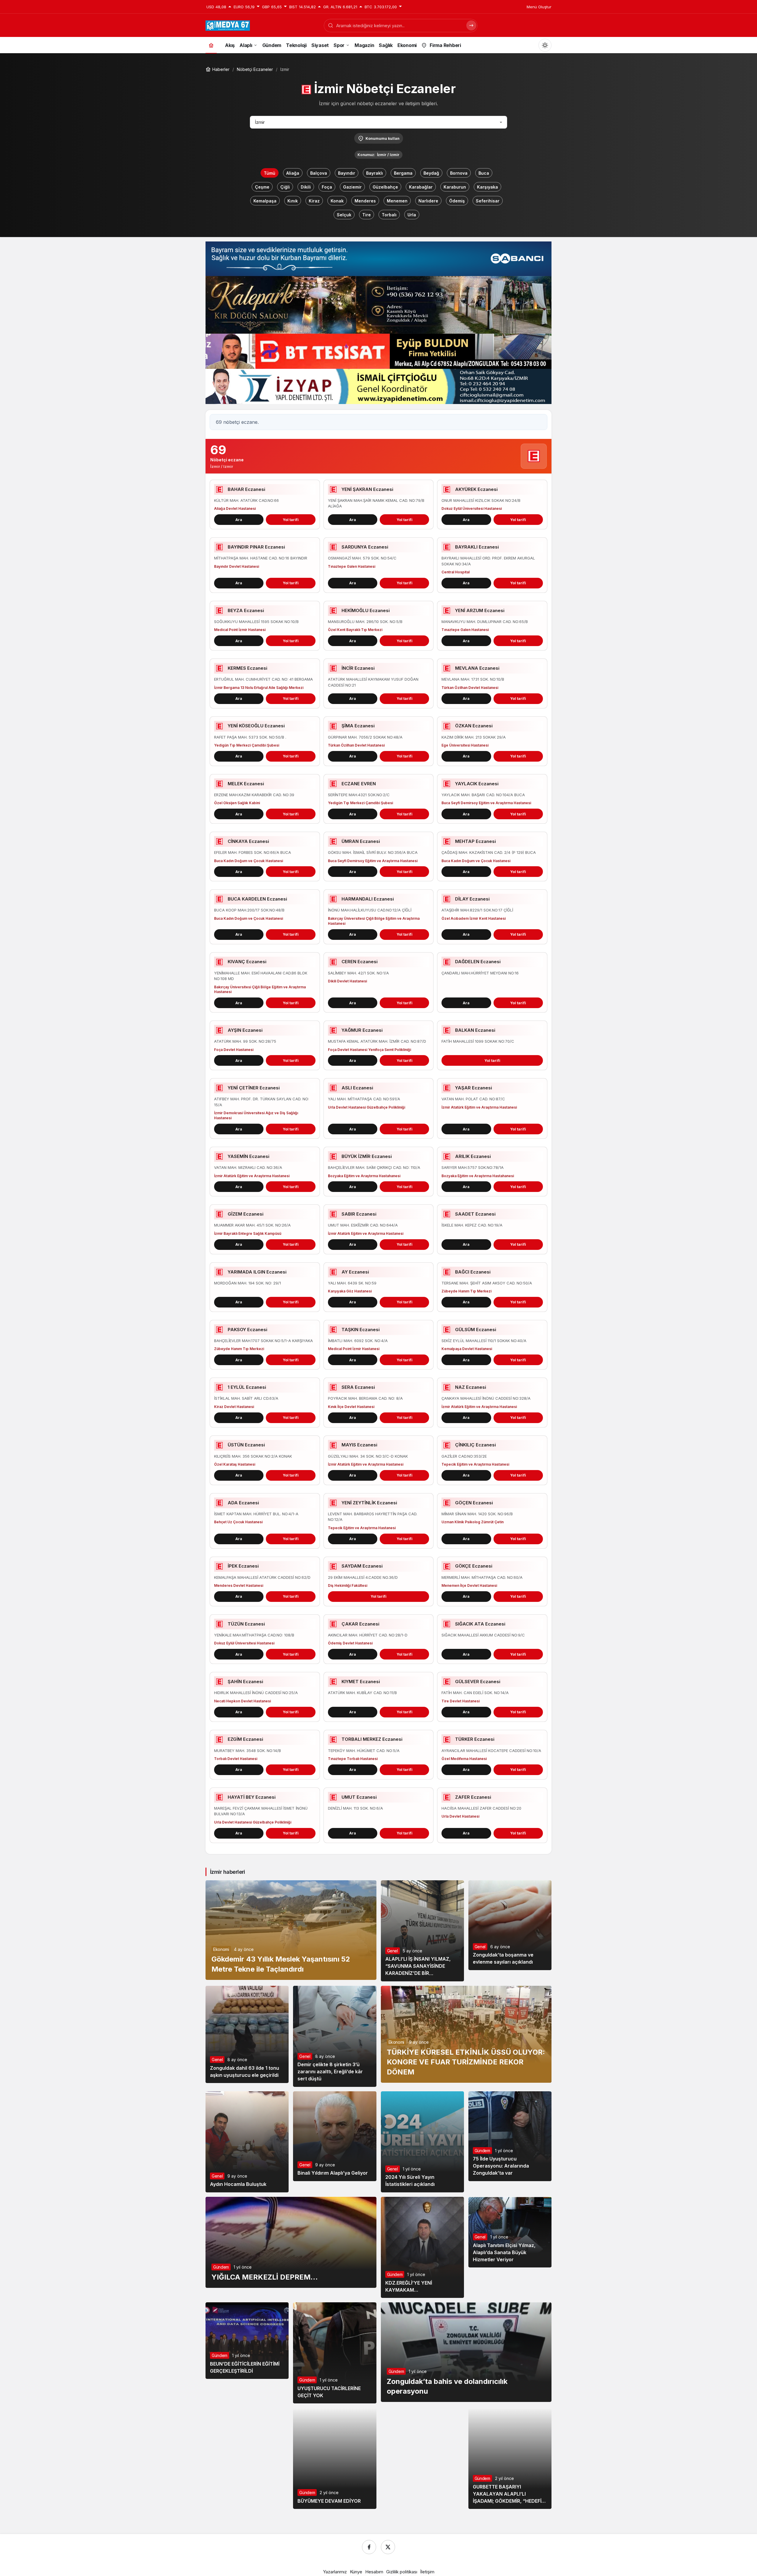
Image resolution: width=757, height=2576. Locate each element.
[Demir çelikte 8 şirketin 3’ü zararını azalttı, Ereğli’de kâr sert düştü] (335, 2036)
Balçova (319, 173)
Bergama (403, 173)
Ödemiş (457, 201)
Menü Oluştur (539, 7)
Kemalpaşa (265, 201)
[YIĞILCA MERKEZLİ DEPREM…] (291, 2242)
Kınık (293, 201)
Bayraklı (375, 173)
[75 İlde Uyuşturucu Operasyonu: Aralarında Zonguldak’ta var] (510, 2136)
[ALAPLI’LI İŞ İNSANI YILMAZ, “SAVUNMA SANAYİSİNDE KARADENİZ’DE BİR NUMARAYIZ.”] (422, 1931)
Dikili (306, 187)
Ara (239, 520)
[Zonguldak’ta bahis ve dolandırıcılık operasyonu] (466, 2352)
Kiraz (314, 201)
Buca (484, 173)
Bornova (459, 173)
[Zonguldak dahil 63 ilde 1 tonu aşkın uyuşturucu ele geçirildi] (247, 2034)
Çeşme (262, 187)
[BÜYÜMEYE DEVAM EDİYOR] (335, 2458)
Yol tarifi (291, 520)
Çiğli (285, 187)
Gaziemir (352, 187)
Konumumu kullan (382, 138)
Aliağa (293, 173)
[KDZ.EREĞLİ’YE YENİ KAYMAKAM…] (422, 2247)
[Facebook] (369, 2547)
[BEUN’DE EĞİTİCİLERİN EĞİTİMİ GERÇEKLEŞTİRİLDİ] (247, 2341)
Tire (367, 215)
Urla (412, 215)
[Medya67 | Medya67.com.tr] (228, 25)
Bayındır (347, 173)
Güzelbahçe (385, 187)
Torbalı (389, 215)
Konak (337, 201)
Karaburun (455, 187)
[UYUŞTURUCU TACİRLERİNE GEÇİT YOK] (335, 2353)
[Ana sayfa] (211, 45)
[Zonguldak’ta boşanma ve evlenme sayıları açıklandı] (510, 1925)
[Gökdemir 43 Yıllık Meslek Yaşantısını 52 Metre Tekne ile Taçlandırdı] (291, 1930)
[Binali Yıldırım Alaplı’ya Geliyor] (335, 2136)
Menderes (365, 201)
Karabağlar (421, 187)
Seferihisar (488, 201)
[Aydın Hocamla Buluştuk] (247, 2142)
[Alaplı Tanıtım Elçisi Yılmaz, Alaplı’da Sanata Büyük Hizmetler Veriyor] (510, 2232)
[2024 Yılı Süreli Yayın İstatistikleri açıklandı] (422, 2142)
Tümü (270, 173)
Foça (327, 187)
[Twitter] (388, 2547)
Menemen (397, 201)
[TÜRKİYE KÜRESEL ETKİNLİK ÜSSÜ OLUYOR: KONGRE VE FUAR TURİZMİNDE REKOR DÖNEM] (466, 2034)
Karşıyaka (487, 187)
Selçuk (344, 215)
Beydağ (431, 173)
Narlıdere (428, 201)
